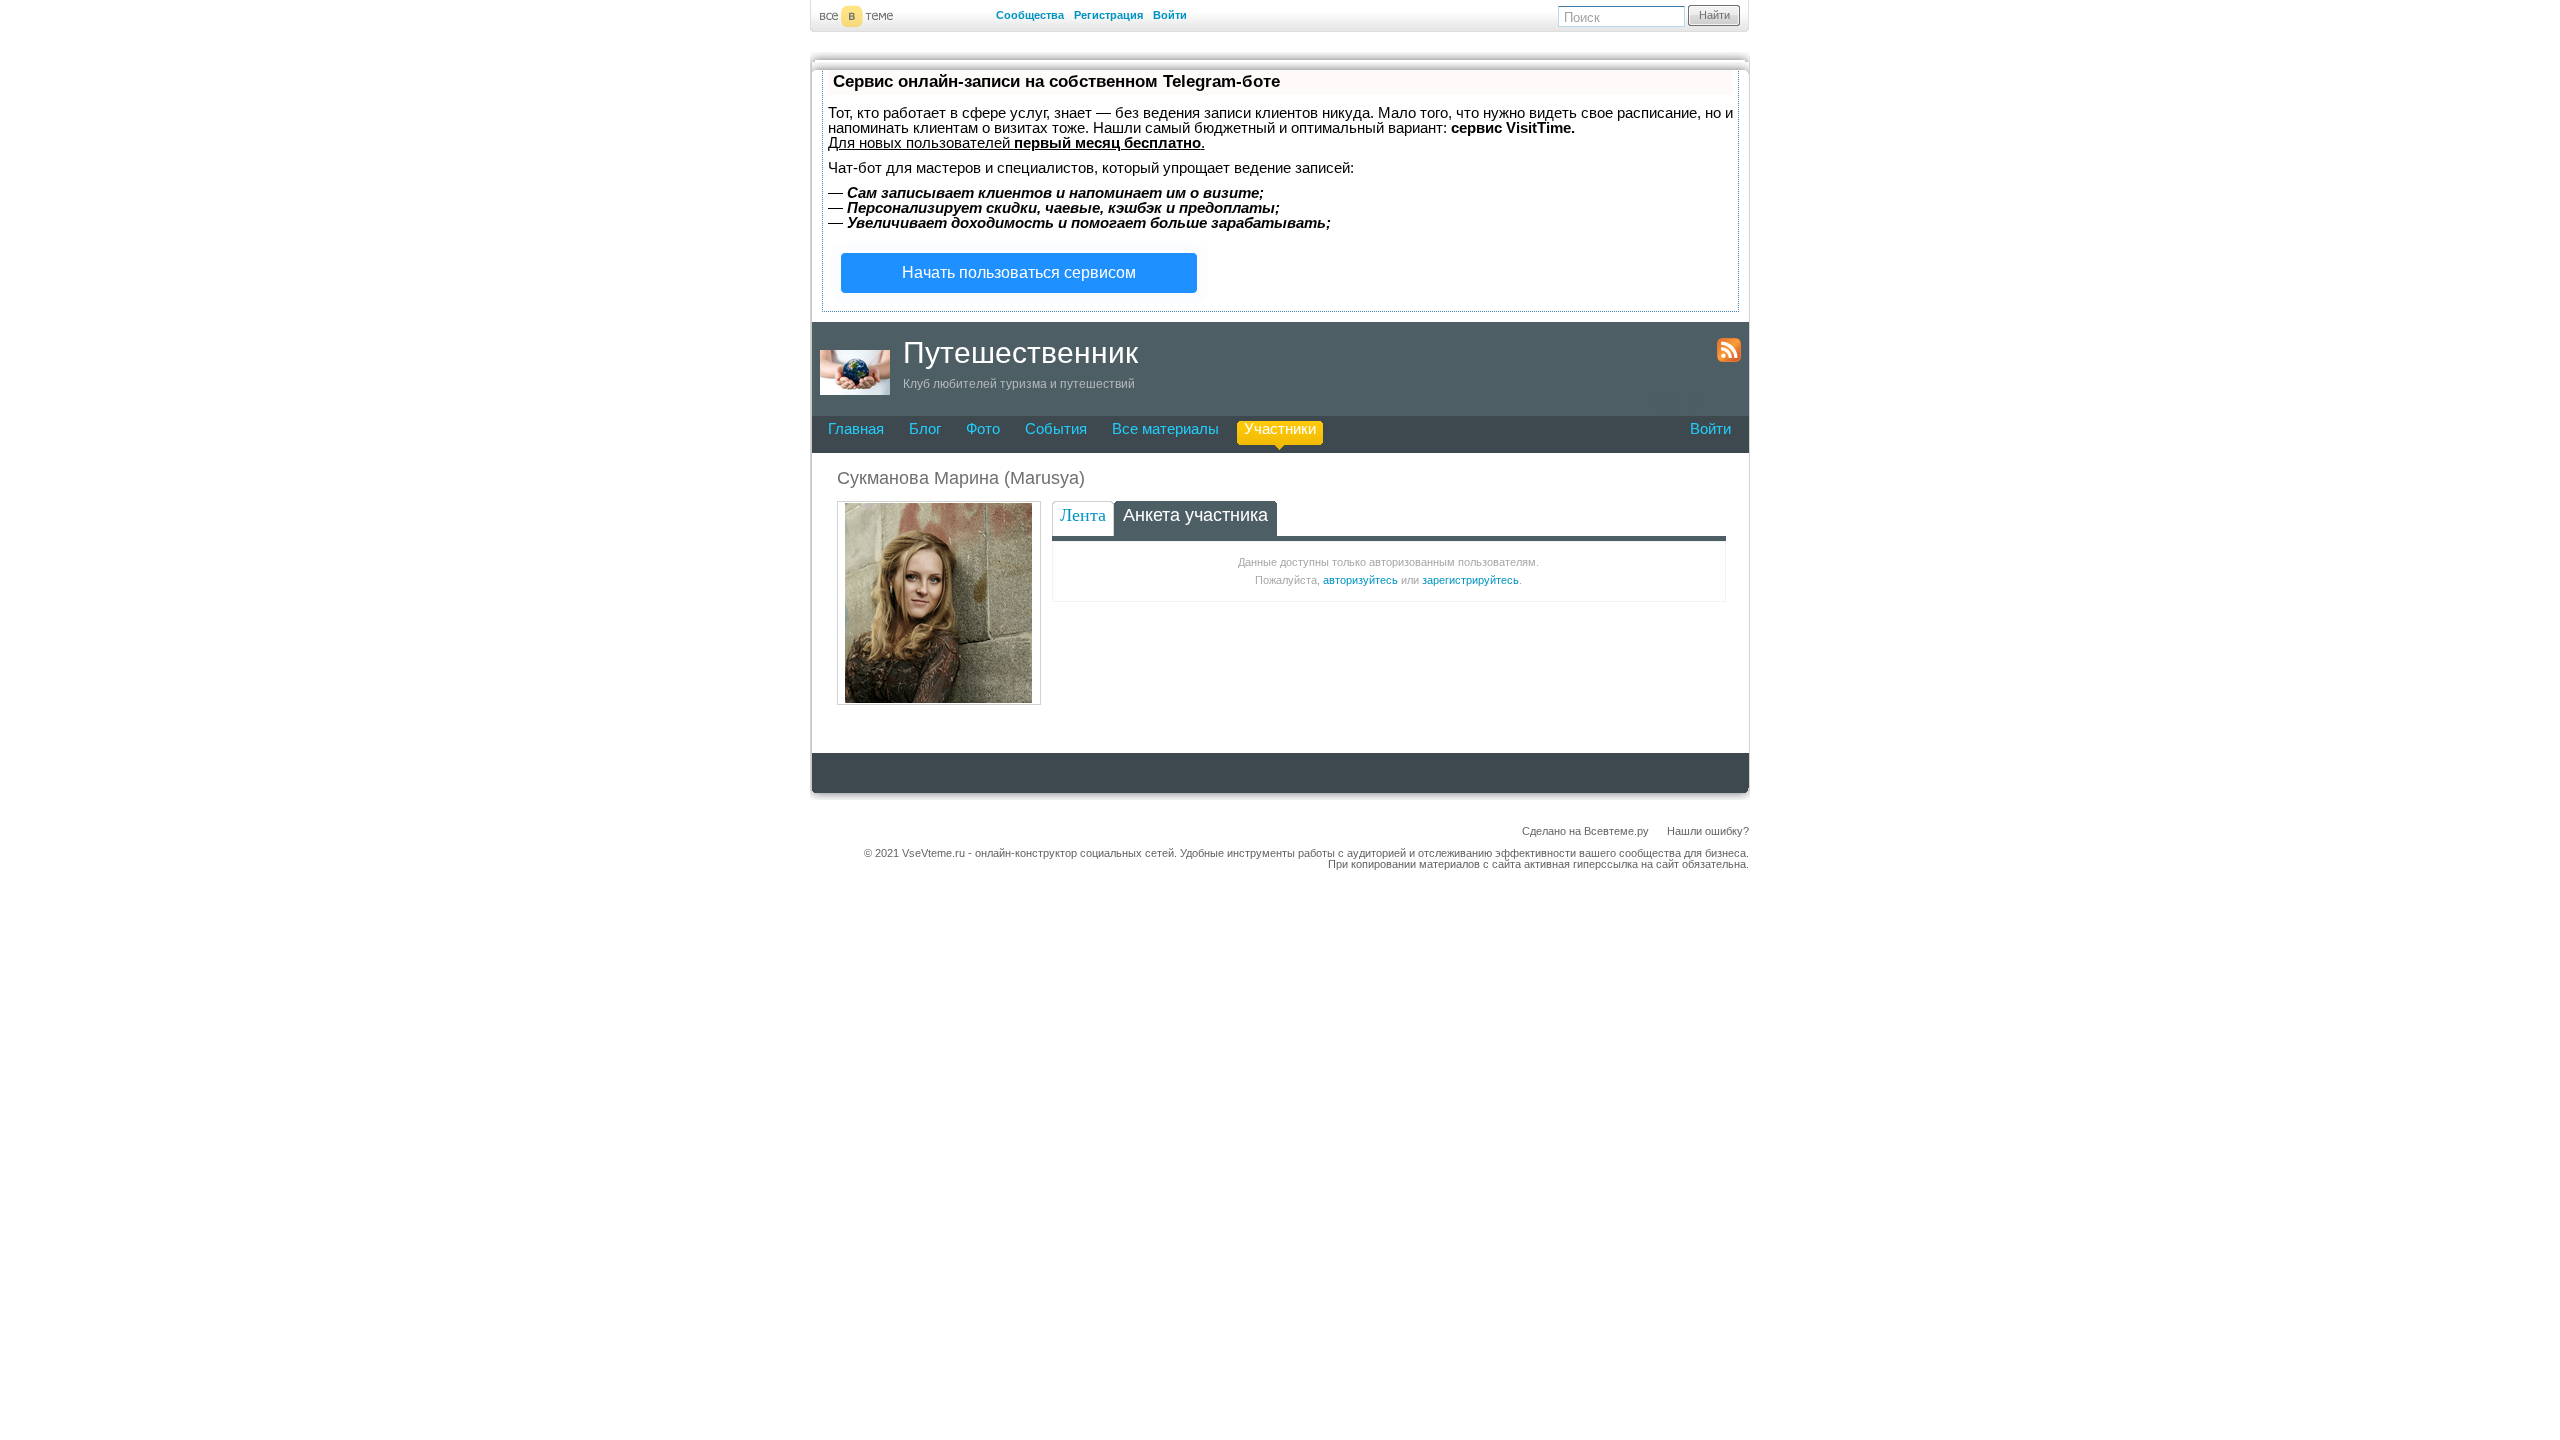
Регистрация (1108, 15)
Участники (1280, 428)
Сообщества (1030, 15)
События (1056, 428)
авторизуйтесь (1360, 580)
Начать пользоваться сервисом (1019, 272)
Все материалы (1165, 428)
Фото (983, 428)
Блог (925, 428)
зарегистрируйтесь (1470, 580)
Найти (1714, 15)
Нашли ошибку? (1708, 831)
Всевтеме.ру (1616, 831)
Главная (856, 428)
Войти (1170, 15)
